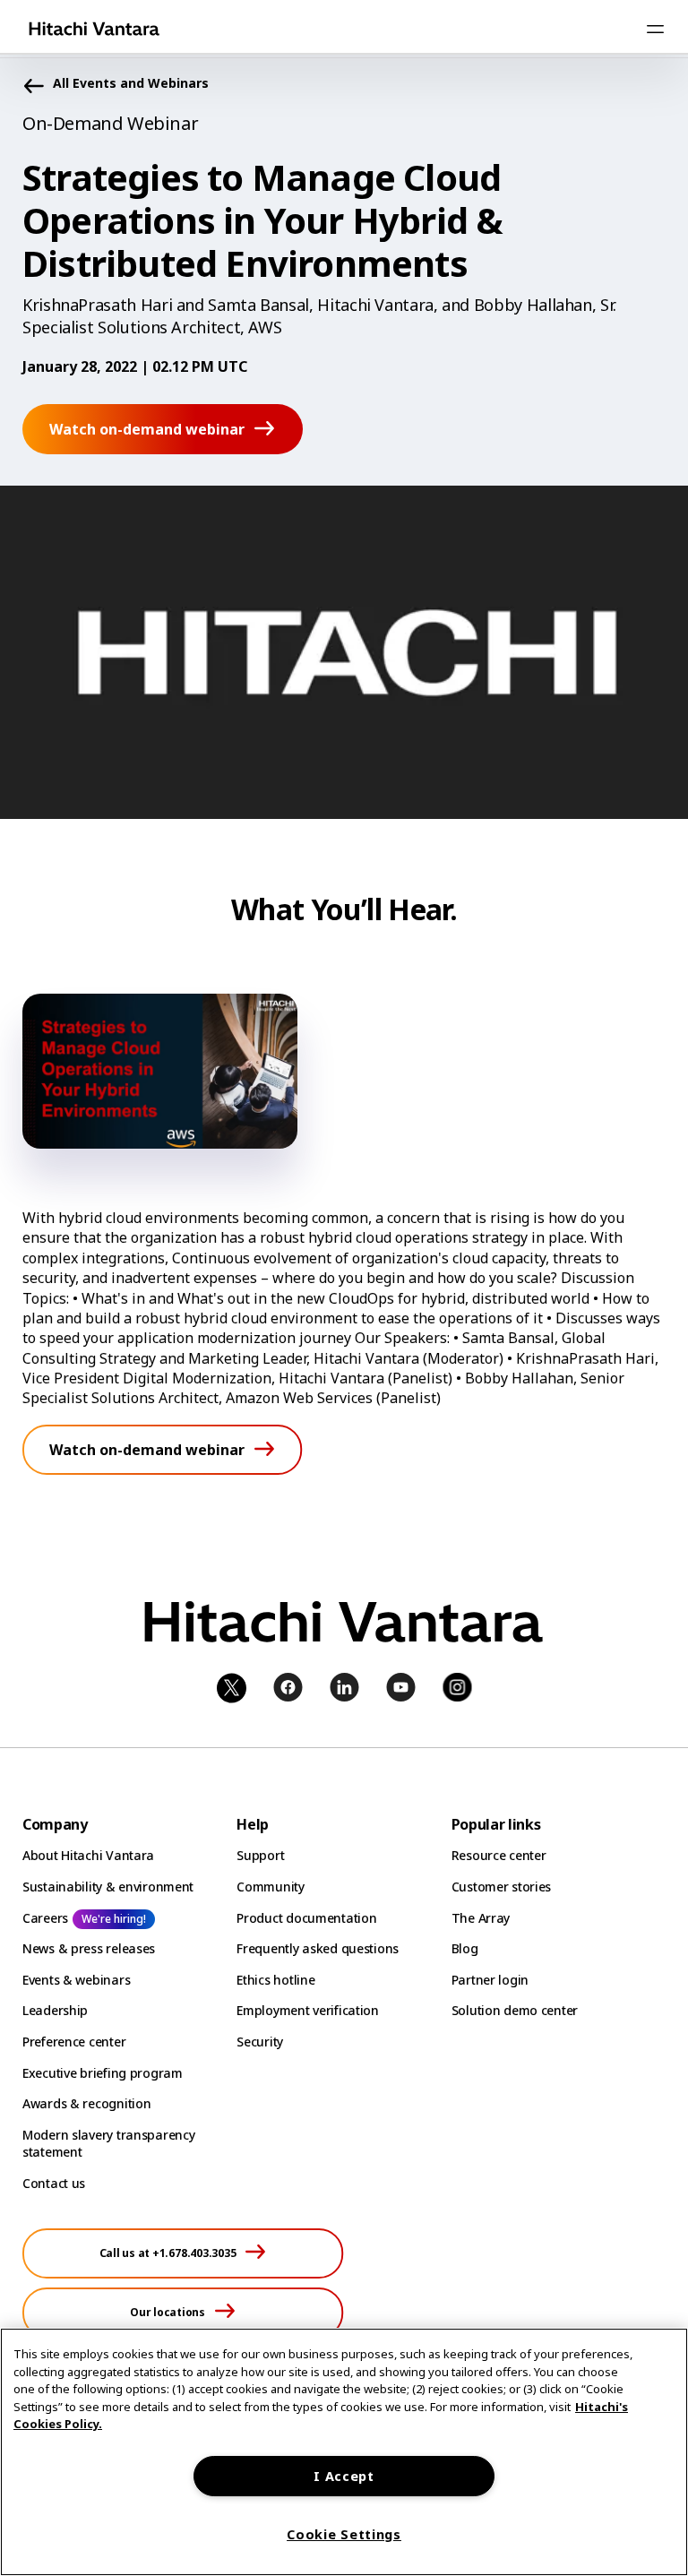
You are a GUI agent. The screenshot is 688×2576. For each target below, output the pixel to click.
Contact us (54, 2183)
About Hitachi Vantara (88, 1855)
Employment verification (308, 2010)
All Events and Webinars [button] (131, 84)
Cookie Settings (344, 2534)
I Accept (344, 2476)
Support (260, 1855)
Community (270, 1887)
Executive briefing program (103, 2073)
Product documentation (306, 1918)
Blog (465, 1948)
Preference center (74, 2042)
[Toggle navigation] (655, 29)
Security (260, 2042)
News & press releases (89, 1948)
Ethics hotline (275, 1980)
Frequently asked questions (318, 1948)
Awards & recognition (86, 2103)
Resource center (499, 1855)
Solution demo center (515, 2010)
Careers (45, 1918)
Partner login (490, 1980)
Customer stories (502, 1887)
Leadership (55, 2010)
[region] (344, 2452)
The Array (481, 1918)
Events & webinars (76, 1980)
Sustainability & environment (108, 1887)
